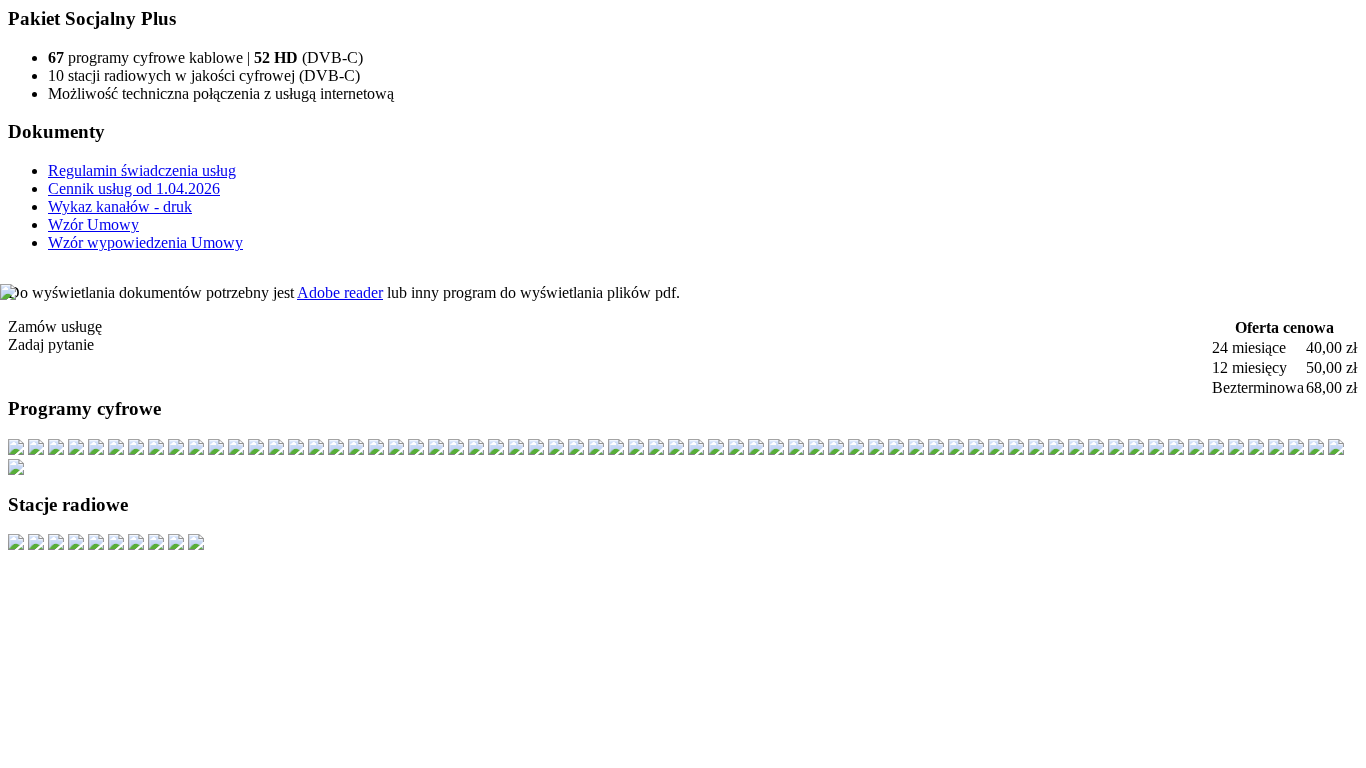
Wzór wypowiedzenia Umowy (145, 242)
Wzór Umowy (93, 224)
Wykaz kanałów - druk (120, 206)
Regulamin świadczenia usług (142, 170)
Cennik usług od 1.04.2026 (134, 188)
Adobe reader (340, 292)
